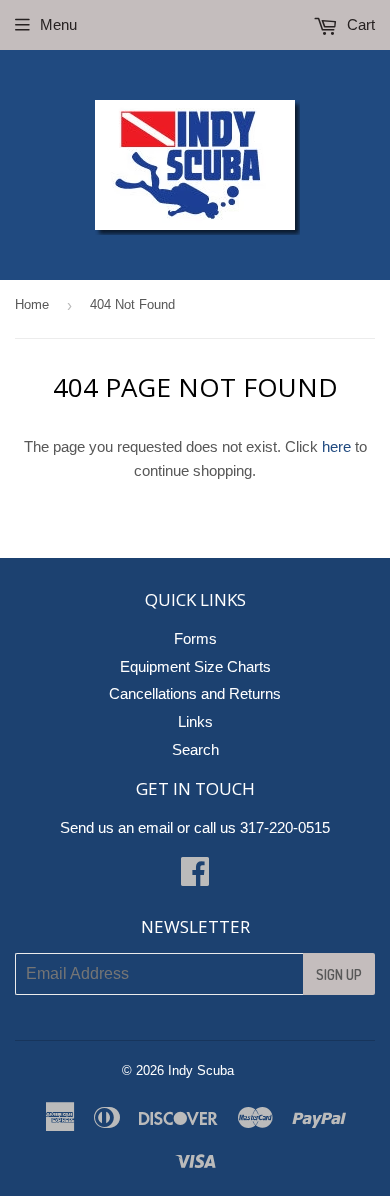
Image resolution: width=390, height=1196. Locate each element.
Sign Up (339, 974)
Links (195, 721)
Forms (195, 638)
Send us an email (116, 827)
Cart (359, 24)
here (336, 446)
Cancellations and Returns (195, 693)
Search (195, 749)
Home (32, 304)
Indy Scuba (201, 1070)
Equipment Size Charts (195, 666)
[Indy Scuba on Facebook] (195, 877)
